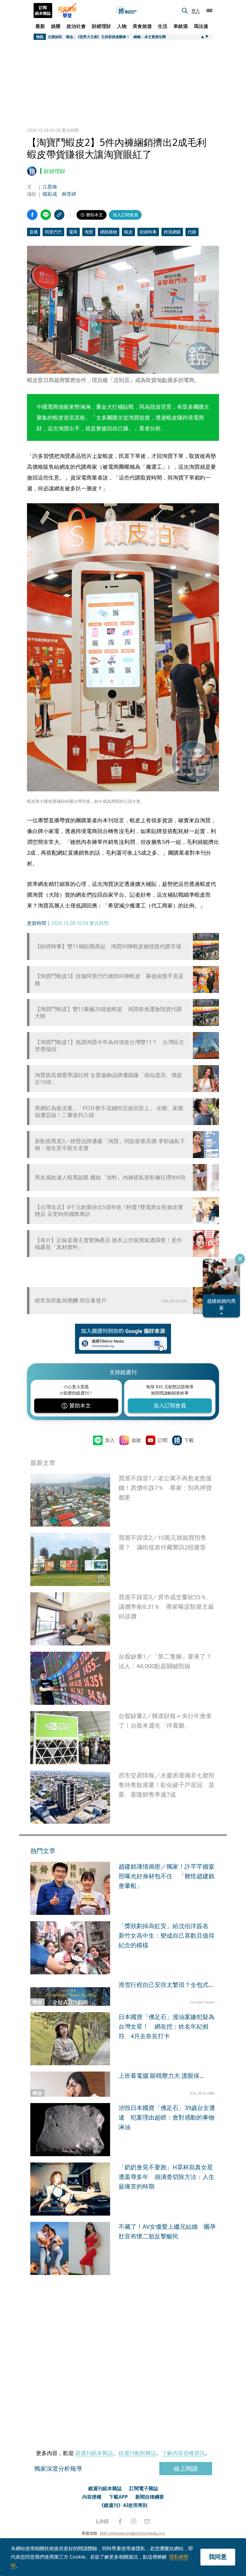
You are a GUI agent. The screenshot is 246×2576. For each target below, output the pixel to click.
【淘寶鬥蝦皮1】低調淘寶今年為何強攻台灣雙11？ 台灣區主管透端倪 (109, 1046)
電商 (73, 232)
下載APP (118, 2497)
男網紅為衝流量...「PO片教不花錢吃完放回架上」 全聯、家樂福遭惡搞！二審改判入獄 (109, 1112)
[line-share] (46, 215)
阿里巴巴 (53, 232)
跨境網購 (172, 232)
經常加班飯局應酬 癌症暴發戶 (71, 1300)
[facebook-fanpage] (120, 2521)
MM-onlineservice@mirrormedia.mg (132, 2533)
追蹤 (136, 1440)
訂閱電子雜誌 (144, 2488)
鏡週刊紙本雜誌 (94, 2453)
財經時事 (148, 232)
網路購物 (109, 232)
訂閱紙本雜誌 (43, 11)
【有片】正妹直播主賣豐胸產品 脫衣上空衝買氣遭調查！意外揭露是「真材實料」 (108, 1244)
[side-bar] (209, 11)
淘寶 (89, 232)
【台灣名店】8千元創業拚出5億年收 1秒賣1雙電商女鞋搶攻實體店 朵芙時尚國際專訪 (109, 1211)
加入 (110, 1440)
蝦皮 (128, 232)
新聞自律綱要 (150, 2497)
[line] (103, 2521)
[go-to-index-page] (127, 11)
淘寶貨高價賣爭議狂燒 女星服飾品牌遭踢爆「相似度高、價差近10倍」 (108, 1079)
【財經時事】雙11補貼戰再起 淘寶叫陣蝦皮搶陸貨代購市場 (108, 946)
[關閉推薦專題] (240, 1259)
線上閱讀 (186, 2468)
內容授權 (92, 2497)
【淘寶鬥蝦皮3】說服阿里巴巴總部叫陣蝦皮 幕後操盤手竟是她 (109, 980)
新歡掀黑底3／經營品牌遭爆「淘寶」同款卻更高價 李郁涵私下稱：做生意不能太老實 (110, 1145)
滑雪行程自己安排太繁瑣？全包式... (166, 1985)
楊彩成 (50, 194)
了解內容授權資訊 (183, 2453)
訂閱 (163, 1440)
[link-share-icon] (59, 215)
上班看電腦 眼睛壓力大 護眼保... (161, 2076)
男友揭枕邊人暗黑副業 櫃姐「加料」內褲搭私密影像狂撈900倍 (110, 1177)
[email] (147, 2521)
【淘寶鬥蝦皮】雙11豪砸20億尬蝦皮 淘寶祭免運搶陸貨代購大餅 (108, 1013)
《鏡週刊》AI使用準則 (123, 2505)
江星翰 (50, 187)
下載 (189, 1440)
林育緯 (69, 194)
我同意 (218, 2557)
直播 (34, 232)
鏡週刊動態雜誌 (137, 2453)
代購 (192, 232)
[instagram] (133, 2521)
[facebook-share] (32, 215)
